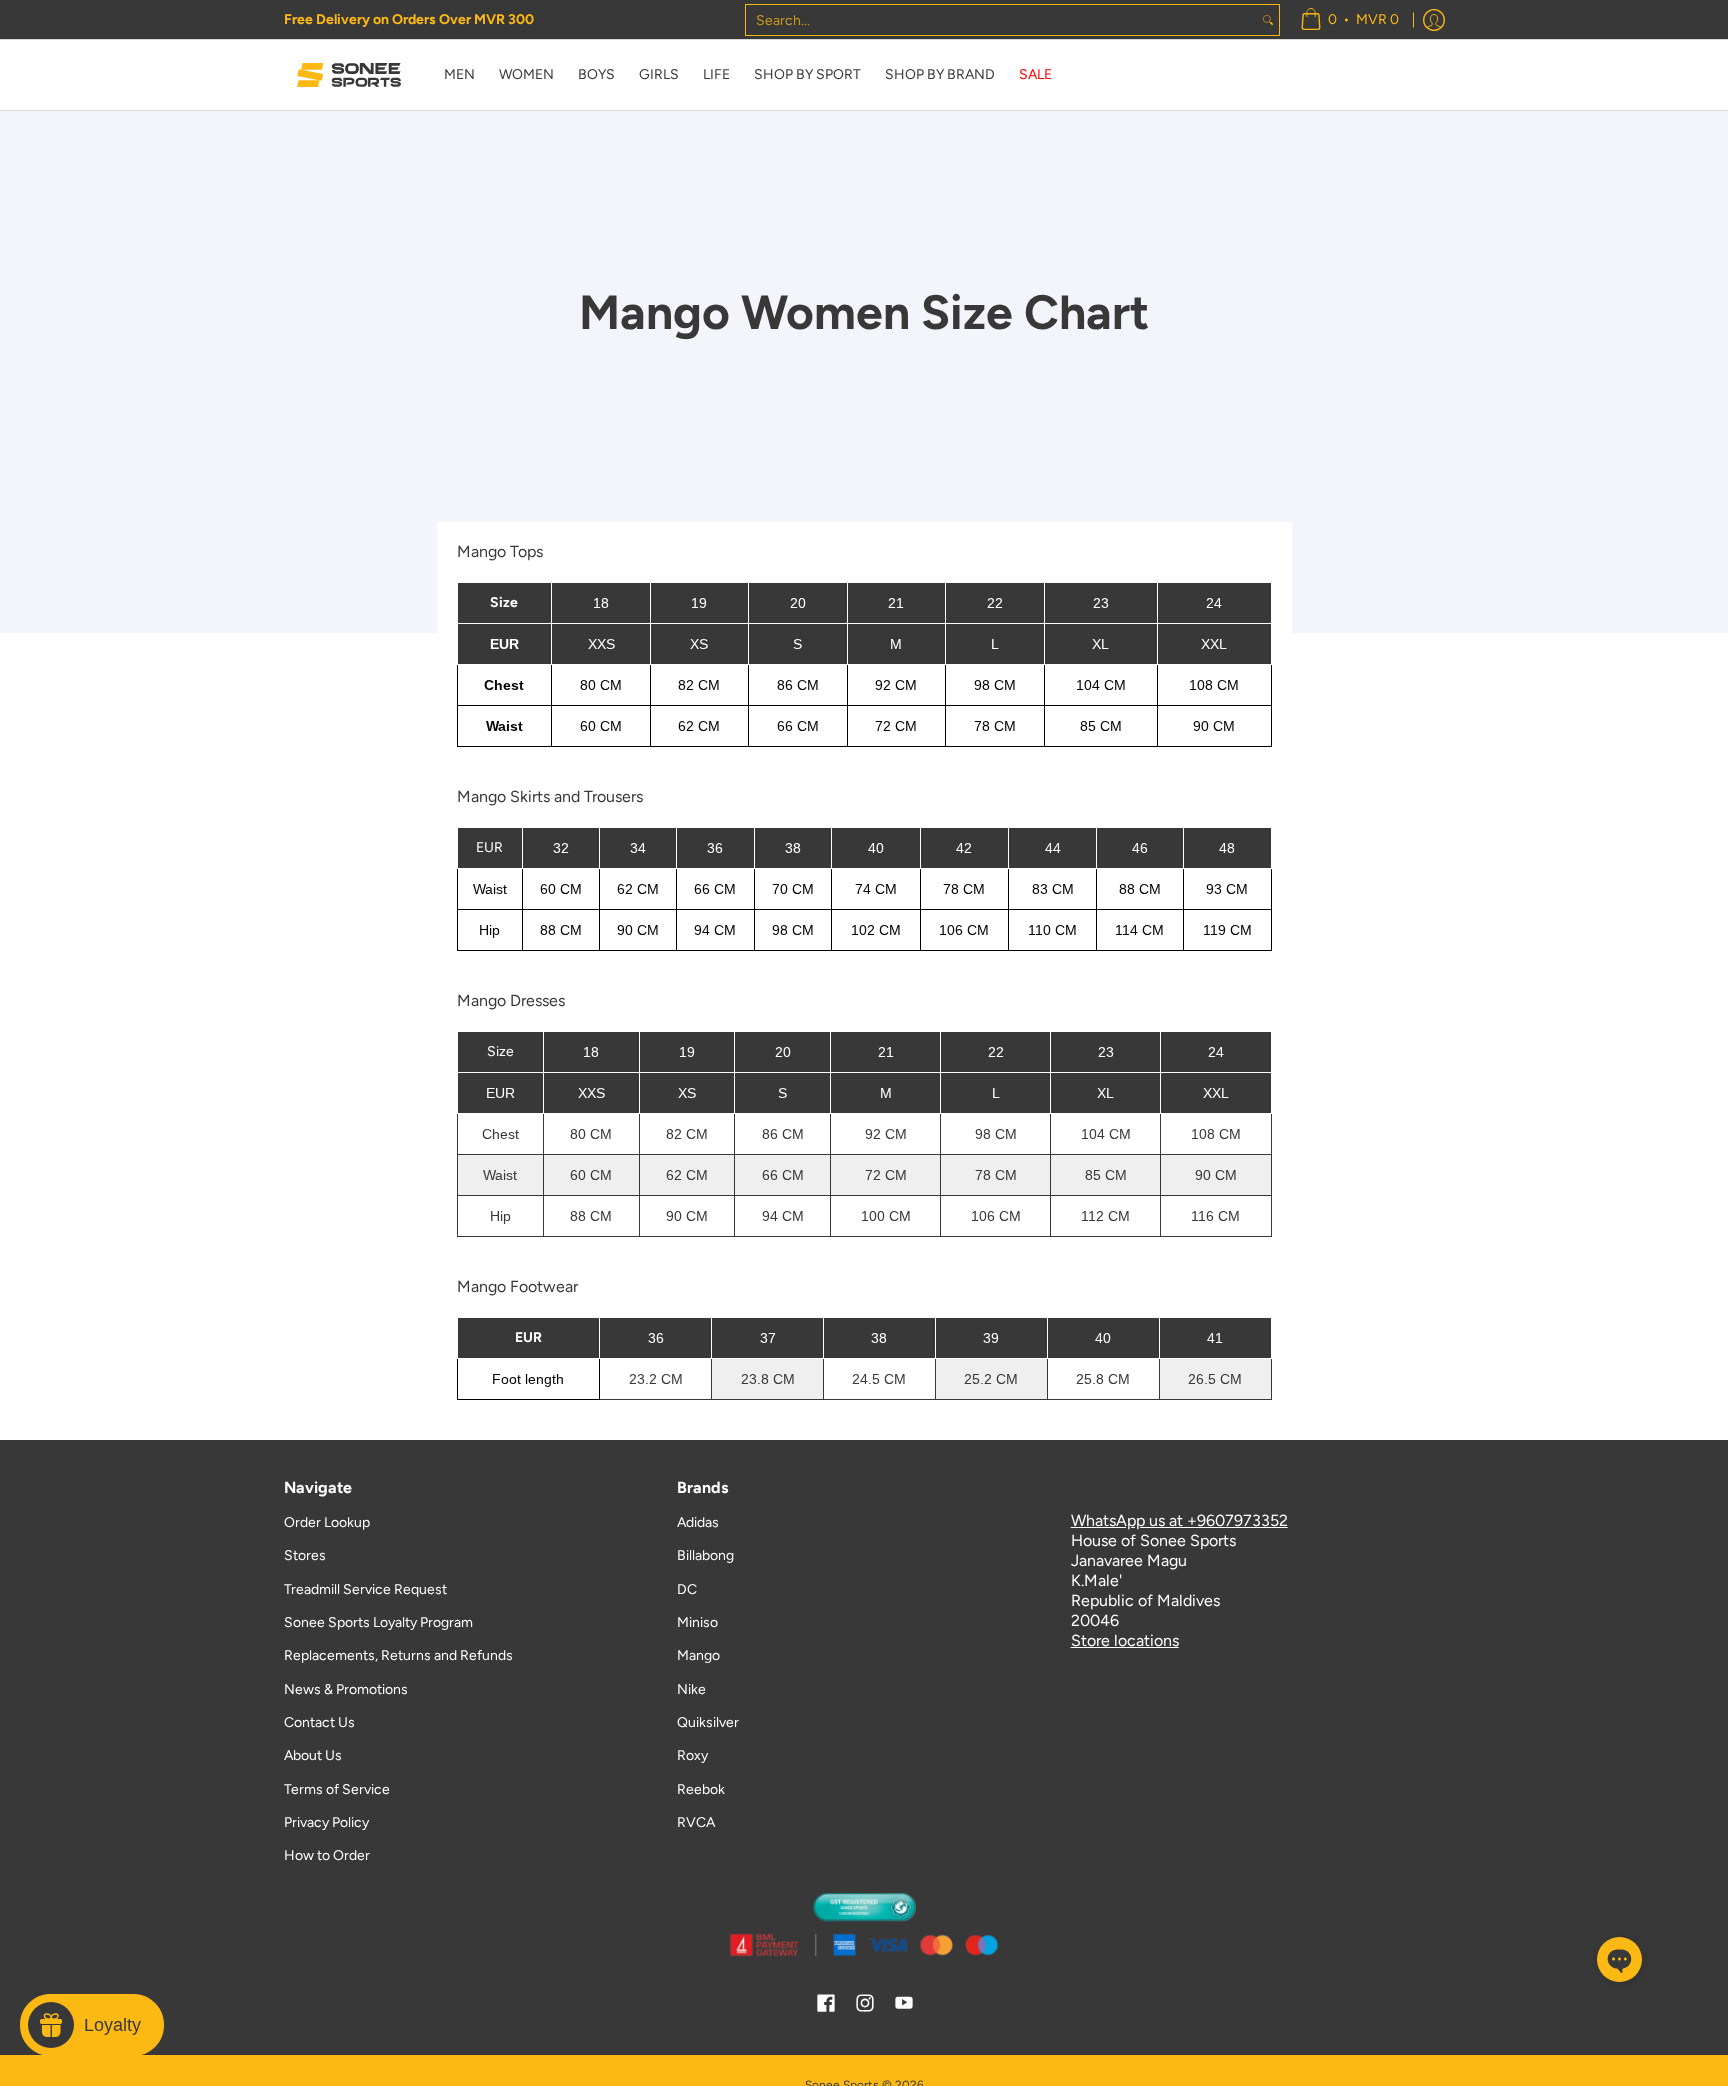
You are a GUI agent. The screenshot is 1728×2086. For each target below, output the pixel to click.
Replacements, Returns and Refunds (398, 1655)
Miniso (697, 1622)
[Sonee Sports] (349, 75)
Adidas (698, 1522)
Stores (305, 1555)
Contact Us (319, 1722)
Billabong (705, 1555)
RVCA (696, 1822)
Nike (691, 1689)
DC (687, 1589)
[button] (826, 2004)
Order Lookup (327, 1522)
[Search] (1268, 20)
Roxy (692, 1755)
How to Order (327, 1855)
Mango (698, 1655)
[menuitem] (1349, 19)
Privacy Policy (326, 1822)
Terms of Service (337, 1789)
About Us (313, 1755)
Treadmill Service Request (365, 1589)
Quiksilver (708, 1722)
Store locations (1125, 1640)
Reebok (701, 1789)
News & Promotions (346, 1689)
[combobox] (1001, 20)
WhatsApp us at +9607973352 (1179, 1520)
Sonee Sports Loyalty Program (378, 1622)
